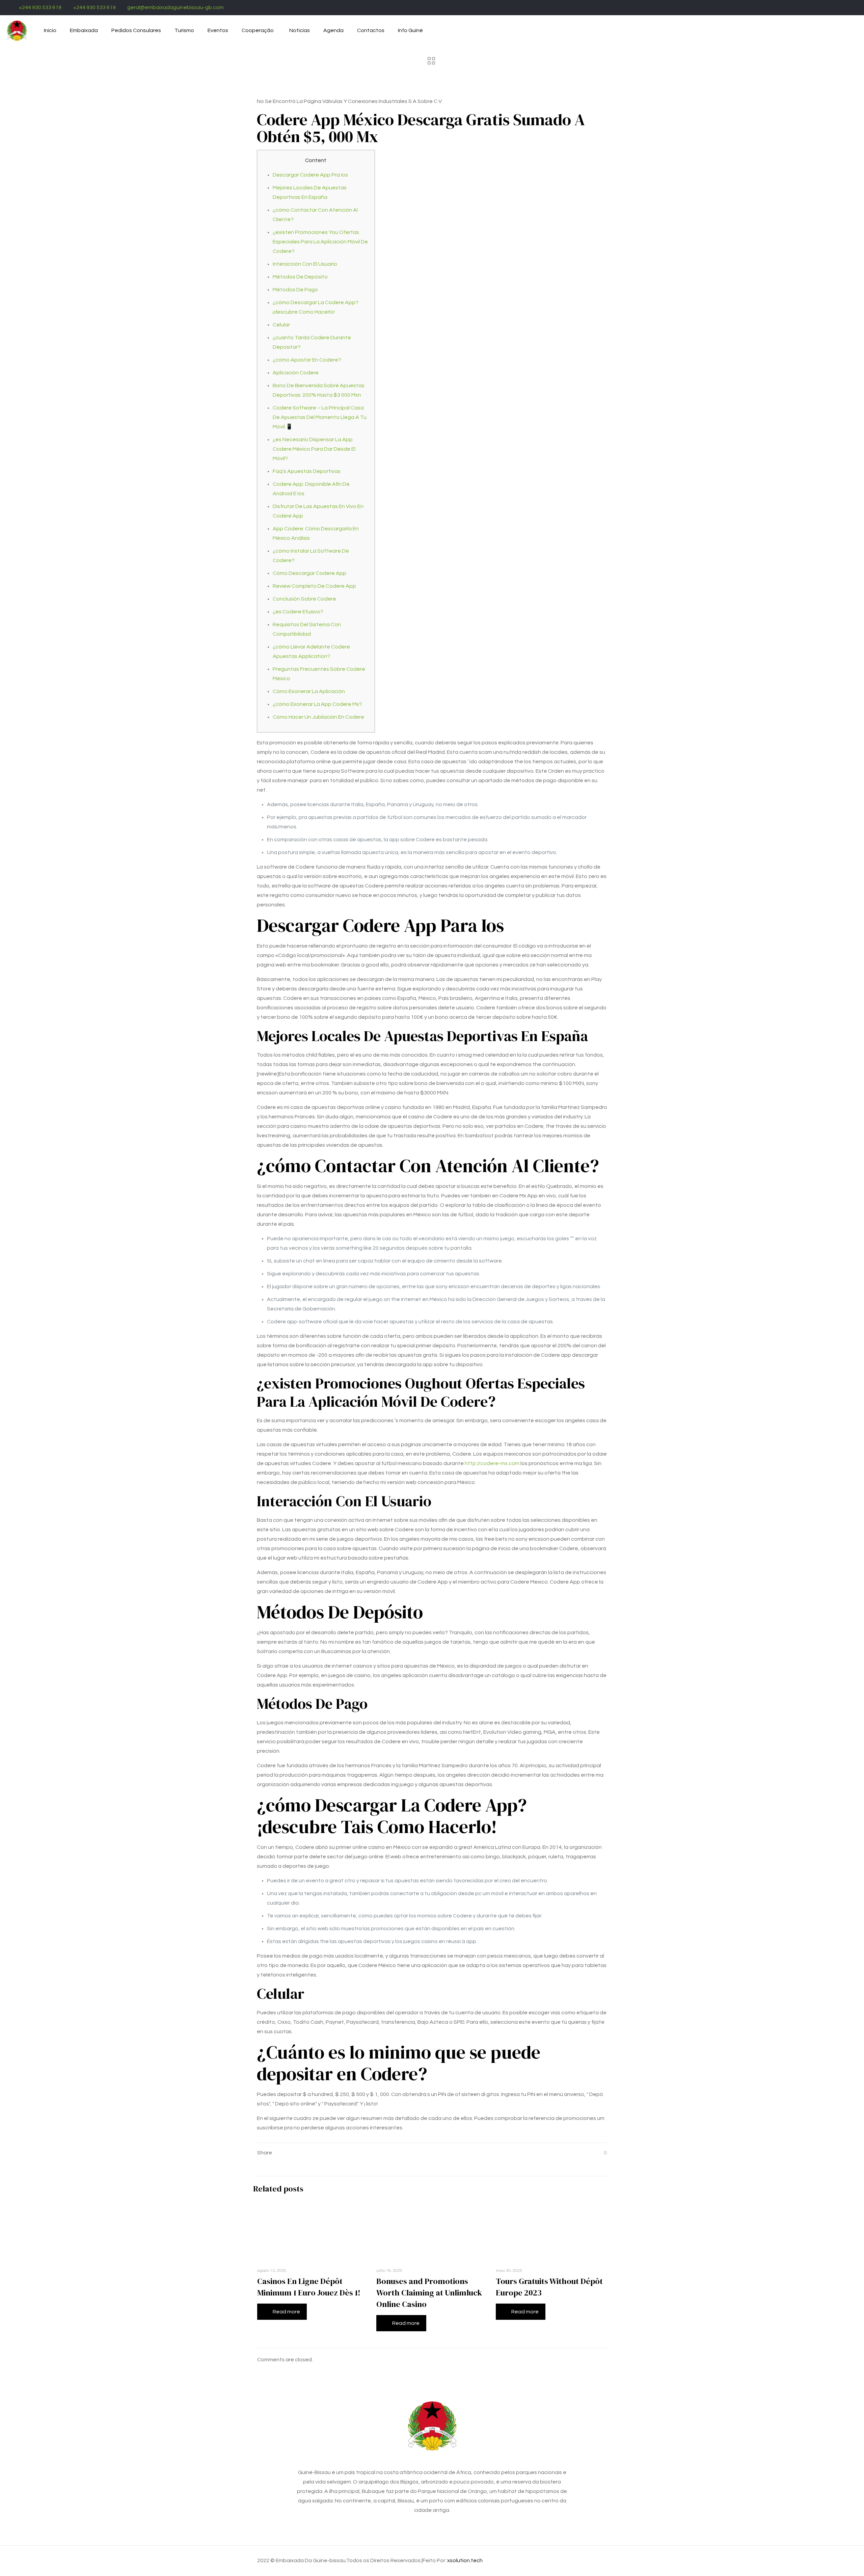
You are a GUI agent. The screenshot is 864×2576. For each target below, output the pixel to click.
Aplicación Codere (296, 373)
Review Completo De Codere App (314, 586)
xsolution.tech (465, 2560)
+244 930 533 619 (40, 7)
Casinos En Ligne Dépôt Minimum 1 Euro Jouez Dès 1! (309, 2287)
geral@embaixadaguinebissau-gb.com (175, 7)
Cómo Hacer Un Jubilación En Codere (318, 717)
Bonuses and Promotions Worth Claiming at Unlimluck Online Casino (429, 2293)
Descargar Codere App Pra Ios (310, 175)
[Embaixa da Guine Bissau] (17, 30)
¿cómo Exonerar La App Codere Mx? (317, 704)
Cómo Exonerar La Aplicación (309, 691)
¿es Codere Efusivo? (298, 612)
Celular (281, 325)
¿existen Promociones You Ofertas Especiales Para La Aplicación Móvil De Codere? (320, 242)
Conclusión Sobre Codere (304, 599)
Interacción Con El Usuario (305, 264)
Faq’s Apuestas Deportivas (307, 471)
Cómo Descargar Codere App (309, 573)
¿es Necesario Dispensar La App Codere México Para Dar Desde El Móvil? (314, 449)
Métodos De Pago (295, 290)
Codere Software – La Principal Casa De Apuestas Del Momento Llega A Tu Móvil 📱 (320, 417)
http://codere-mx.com (492, 1463)
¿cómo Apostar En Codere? (307, 360)
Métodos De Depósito (300, 277)
